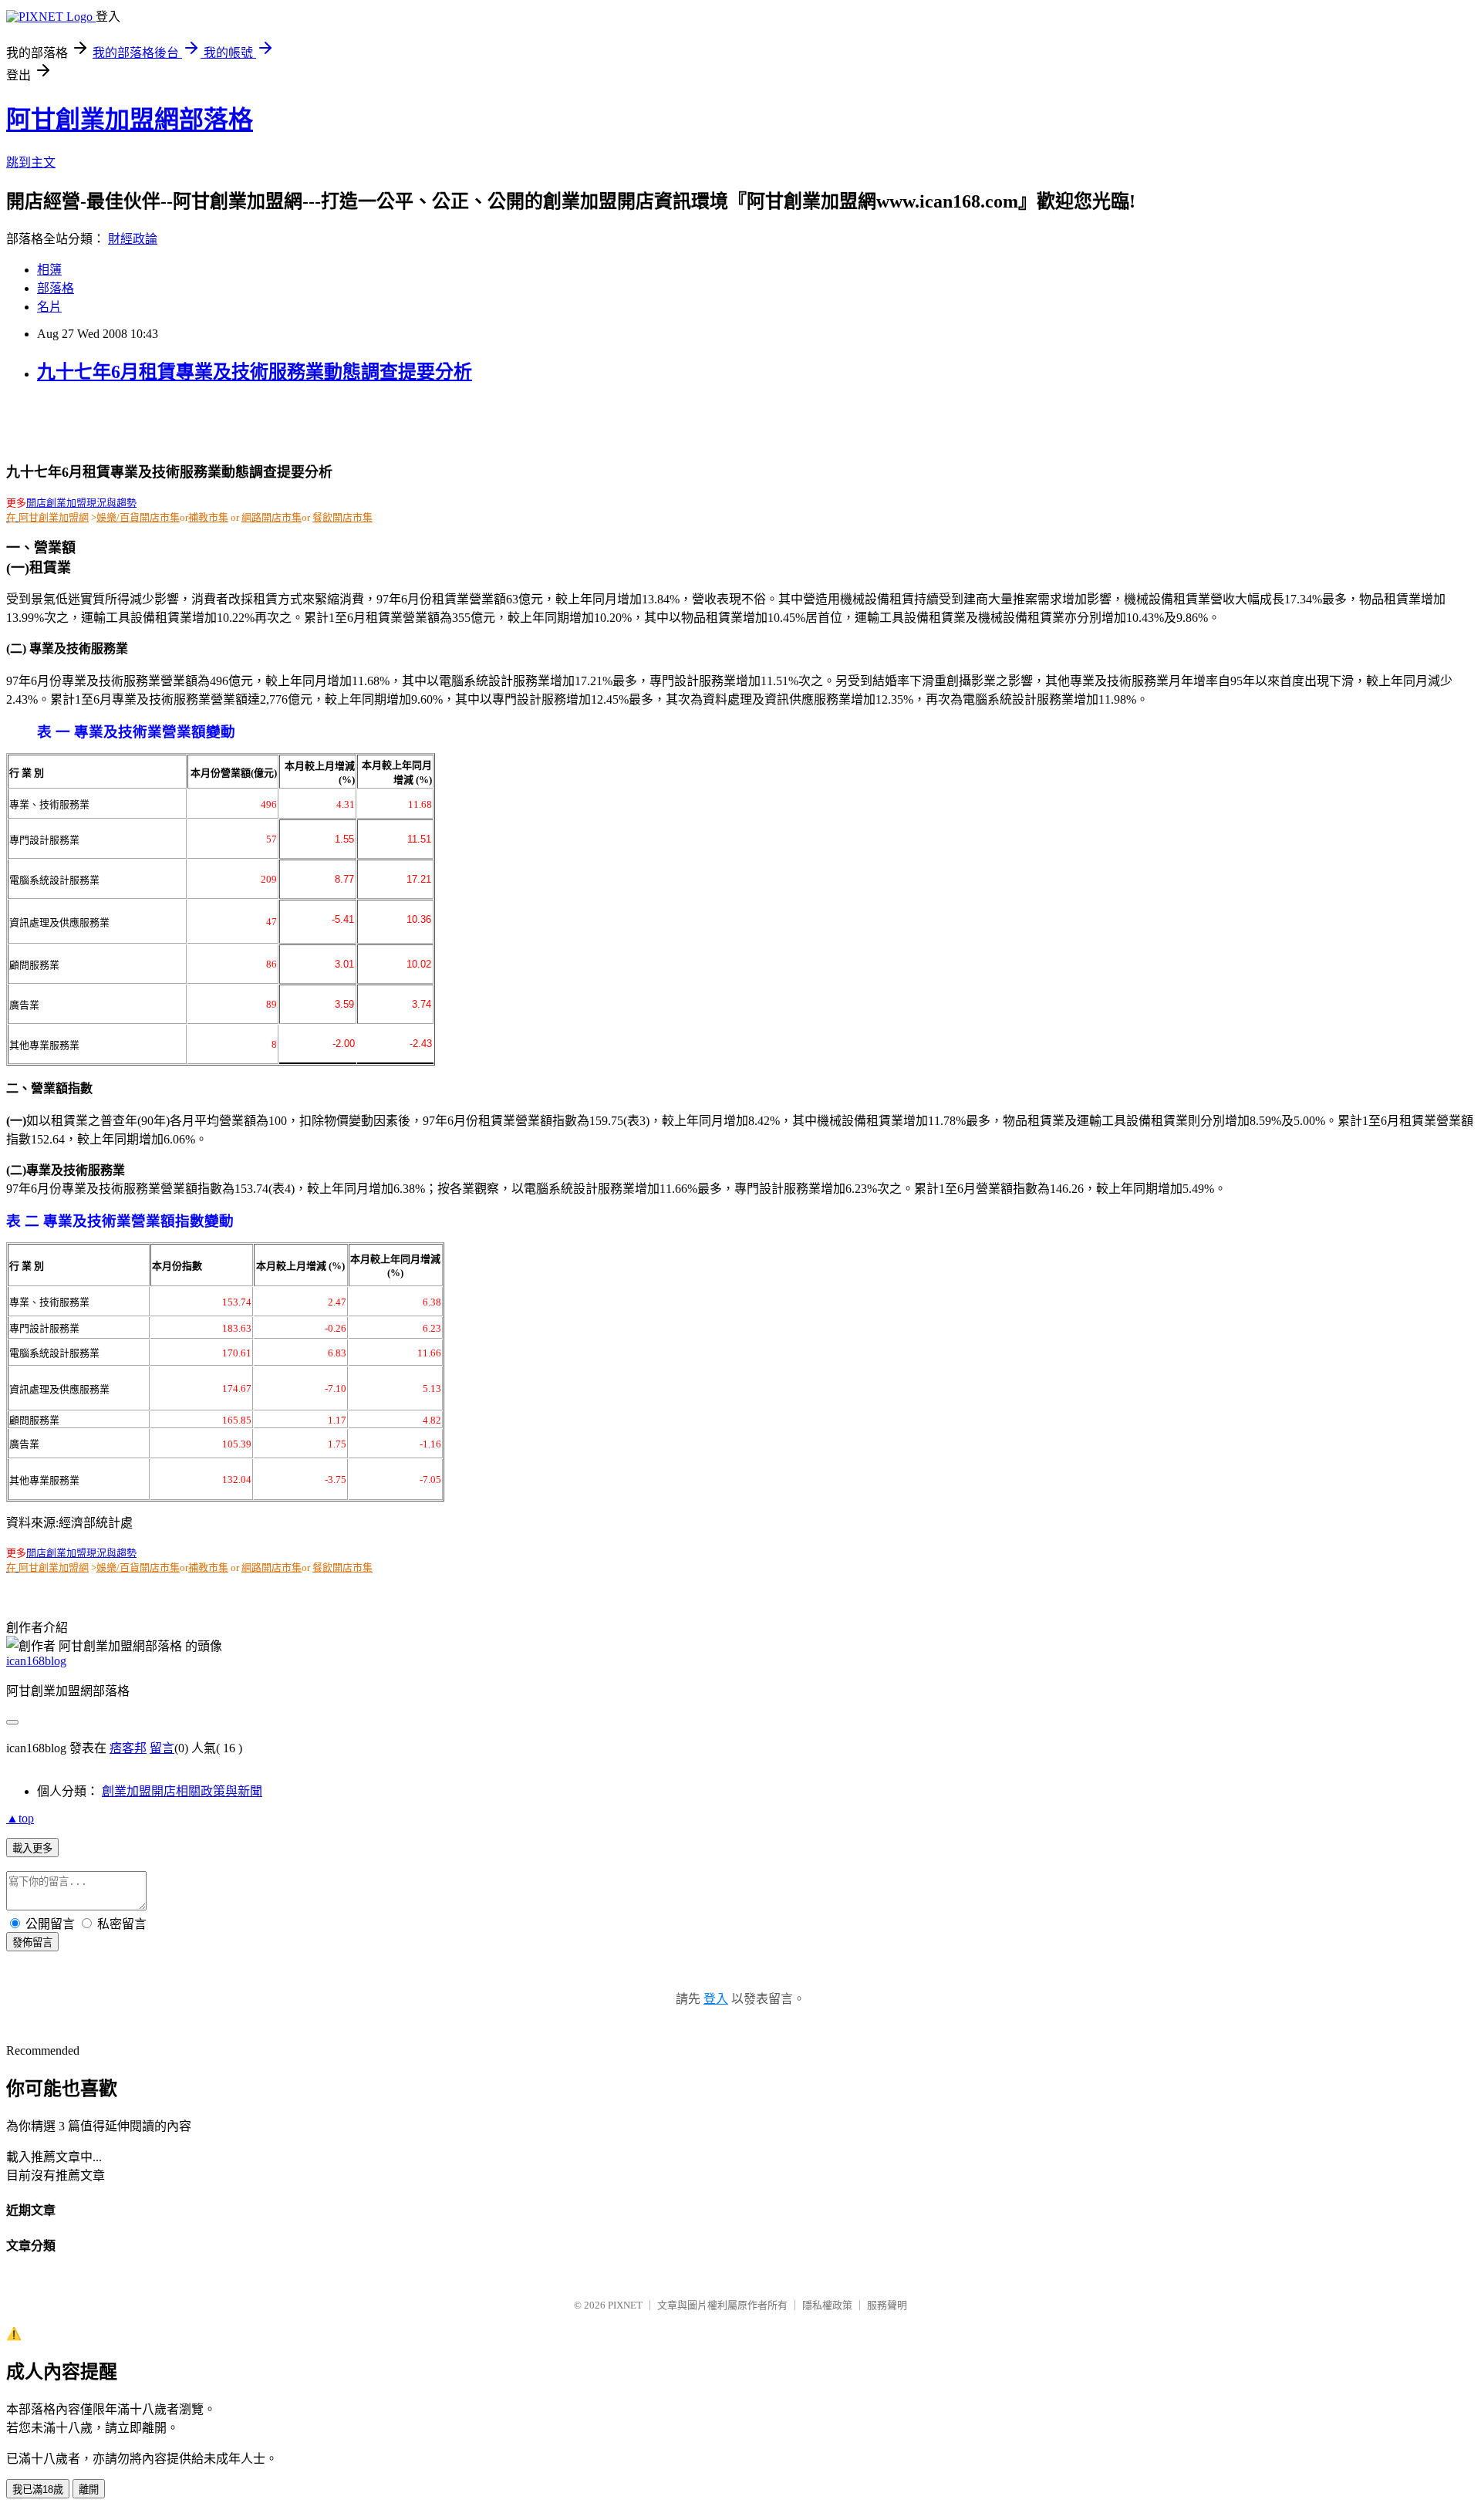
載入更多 (32, 1848)
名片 (49, 307)
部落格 (56, 288)
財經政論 (133, 239)
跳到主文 (31, 162)
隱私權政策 (827, 2305)
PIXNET (625, 2305)
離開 (89, 2490)
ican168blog (36, 1661)
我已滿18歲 (38, 2490)
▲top (20, 1818)
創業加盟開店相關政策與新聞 (182, 1791)
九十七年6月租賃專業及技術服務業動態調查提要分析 (255, 372)
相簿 (49, 270)
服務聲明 (887, 2305)
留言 (162, 1748)
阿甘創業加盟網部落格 (130, 120)
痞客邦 (128, 1748)
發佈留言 (32, 1942)
